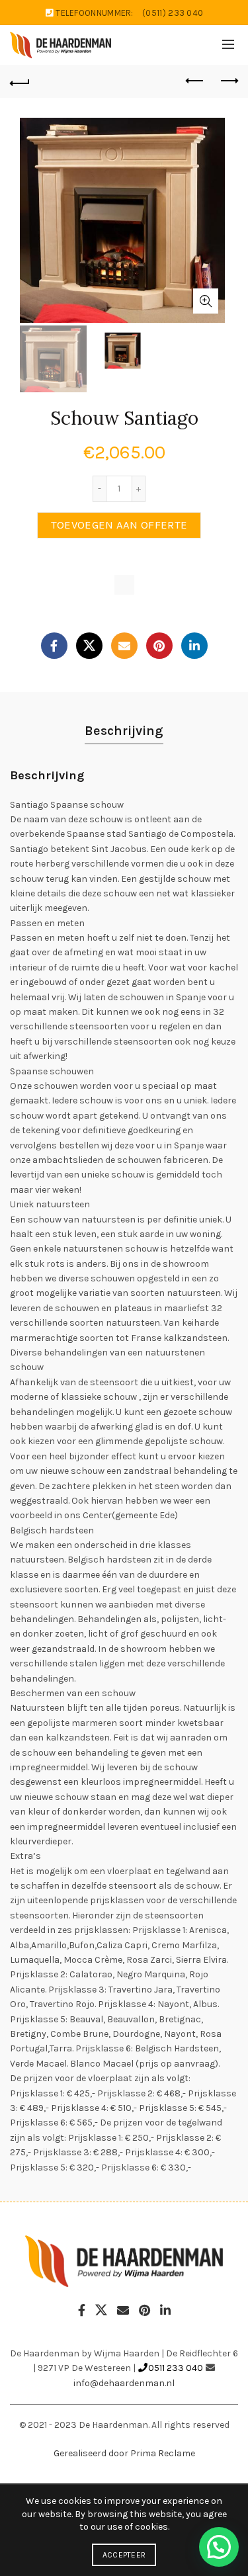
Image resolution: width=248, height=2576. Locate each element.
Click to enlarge (206, 301)
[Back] (20, 81)
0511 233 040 (176, 2368)
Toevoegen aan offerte (119, 525)
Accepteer (124, 2555)
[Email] (124, 646)
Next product (228, 81)
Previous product (195, 81)
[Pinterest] (159, 646)
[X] (89, 646)
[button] (219, 2547)
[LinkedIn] (194, 646)
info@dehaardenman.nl (124, 2383)
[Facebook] (54, 646)
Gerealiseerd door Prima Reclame (124, 2453)
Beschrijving (124, 731)
